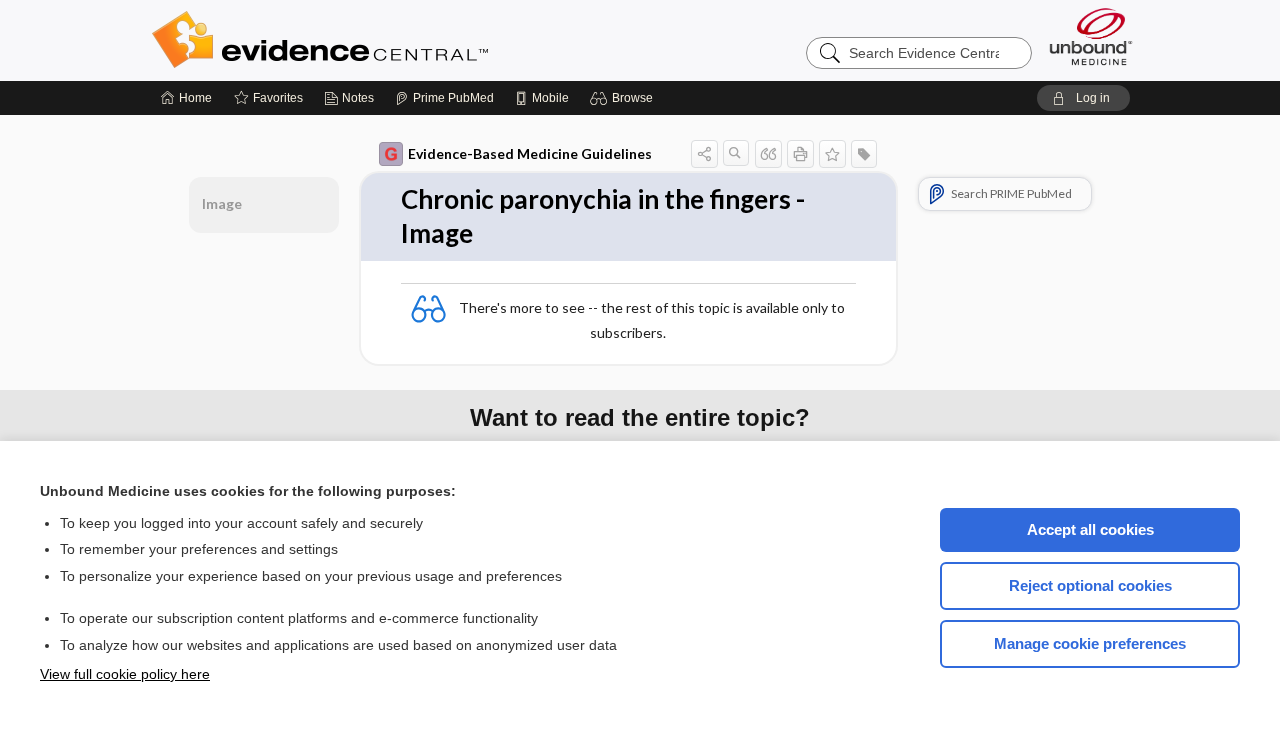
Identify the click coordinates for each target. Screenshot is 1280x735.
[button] (624, 98)
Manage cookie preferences (1090, 643)
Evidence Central (400, 40)
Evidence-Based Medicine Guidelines (530, 153)
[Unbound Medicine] (1091, 36)
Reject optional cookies (1090, 585)
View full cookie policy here (125, 674)
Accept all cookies (1090, 529)
